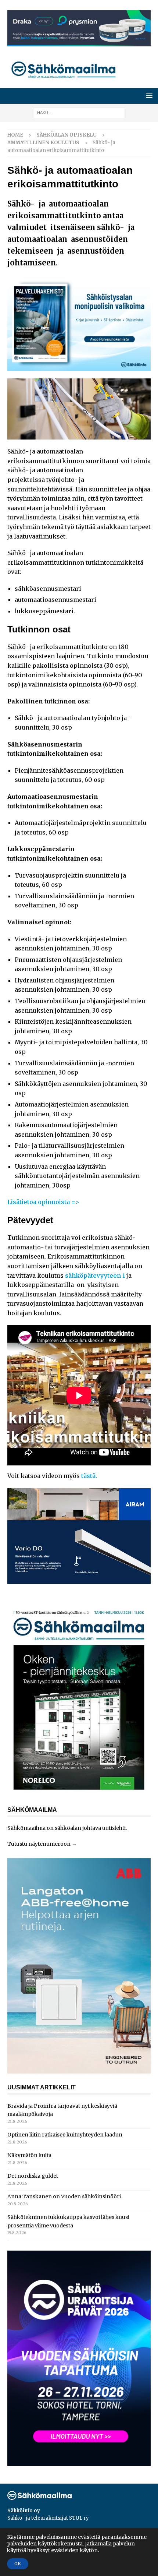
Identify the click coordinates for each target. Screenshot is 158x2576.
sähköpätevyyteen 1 (95, 1275)
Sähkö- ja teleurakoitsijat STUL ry (48, 2518)
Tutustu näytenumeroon (39, 1844)
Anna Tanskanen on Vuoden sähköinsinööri (64, 2196)
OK (18, 2564)
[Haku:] (79, 112)
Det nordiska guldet (33, 2176)
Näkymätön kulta (29, 2155)
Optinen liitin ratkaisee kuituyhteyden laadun (65, 2135)
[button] (148, 96)
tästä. (89, 1476)
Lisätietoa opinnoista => (43, 1202)
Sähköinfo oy (24, 2511)
